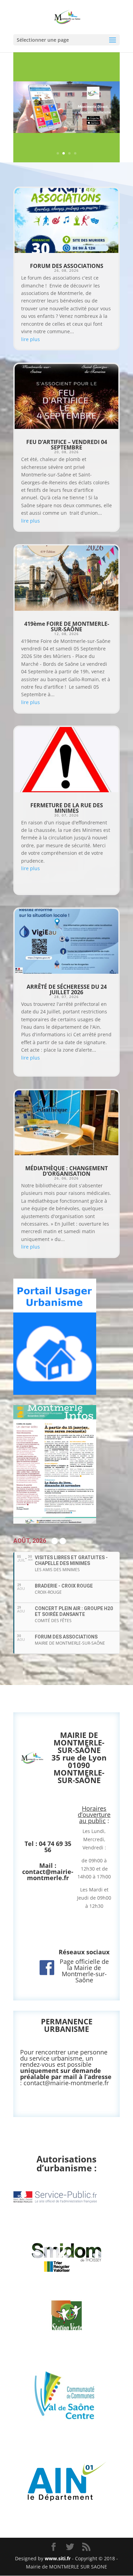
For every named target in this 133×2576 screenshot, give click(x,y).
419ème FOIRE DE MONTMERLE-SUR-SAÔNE (67, 626)
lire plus (31, 339)
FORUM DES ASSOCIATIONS (67, 266)
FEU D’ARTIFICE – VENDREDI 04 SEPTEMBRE (67, 445)
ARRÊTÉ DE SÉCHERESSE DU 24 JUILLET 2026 (67, 989)
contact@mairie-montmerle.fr (48, 1875)
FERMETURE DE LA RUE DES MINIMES (67, 808)
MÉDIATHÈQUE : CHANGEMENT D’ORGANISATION (66, 1171)
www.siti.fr (58, 2558)
